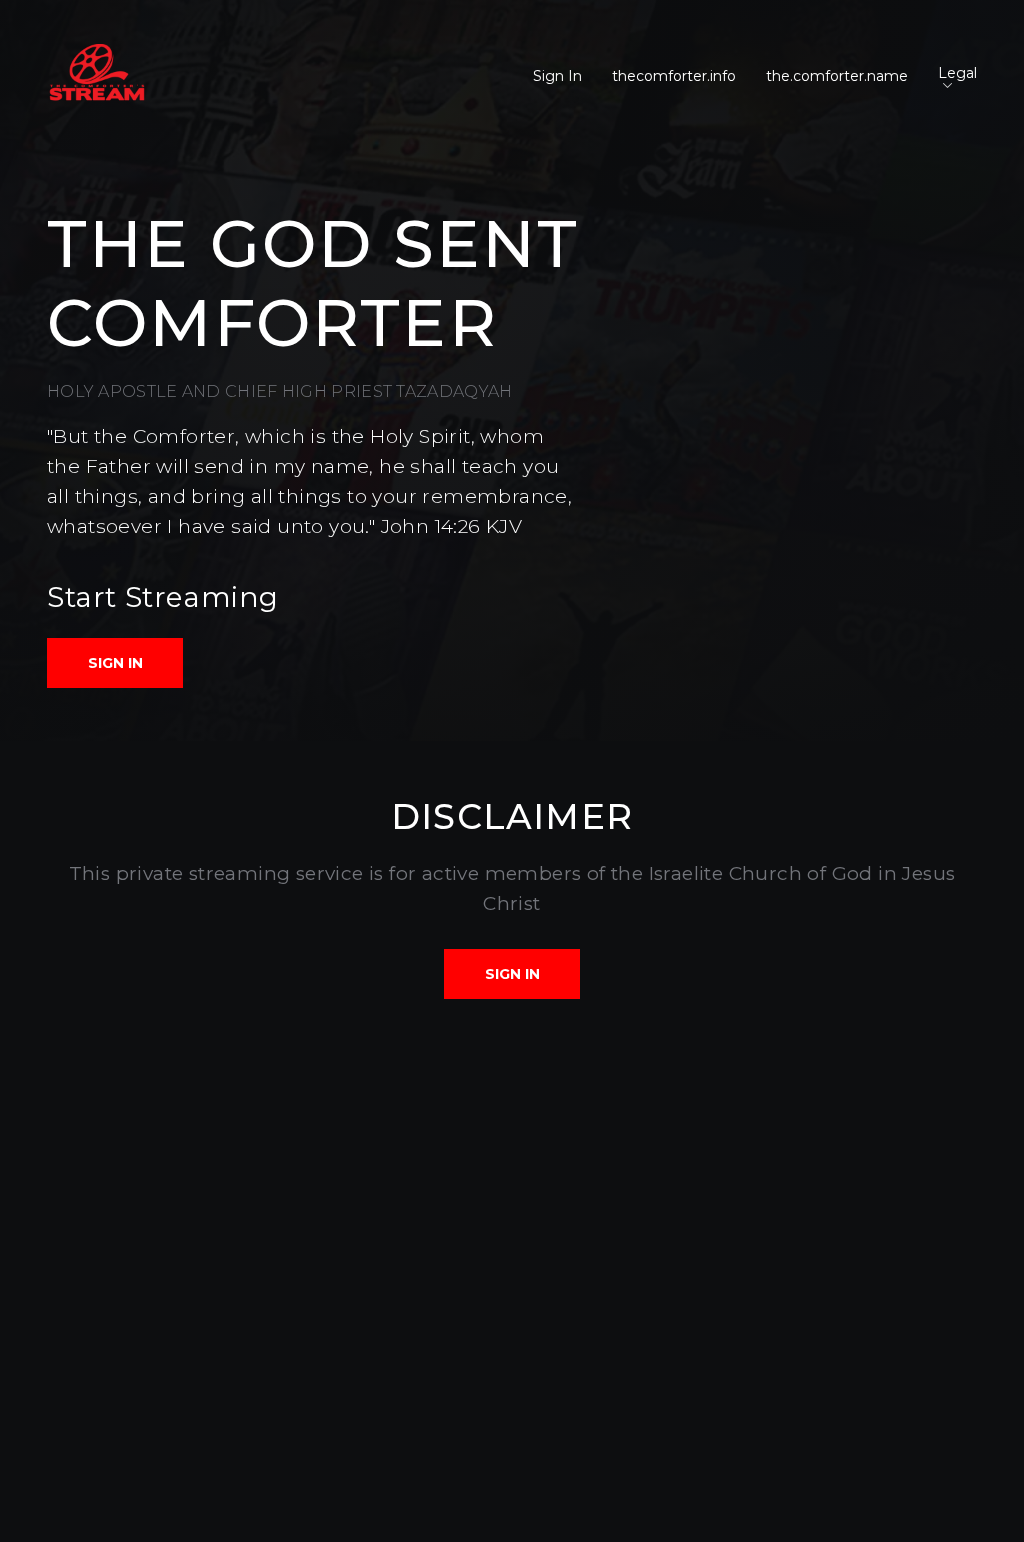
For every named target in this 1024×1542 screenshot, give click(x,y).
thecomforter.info (674, 76)
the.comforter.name (837, 76)
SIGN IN (115, 663)
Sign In (557, 76)
